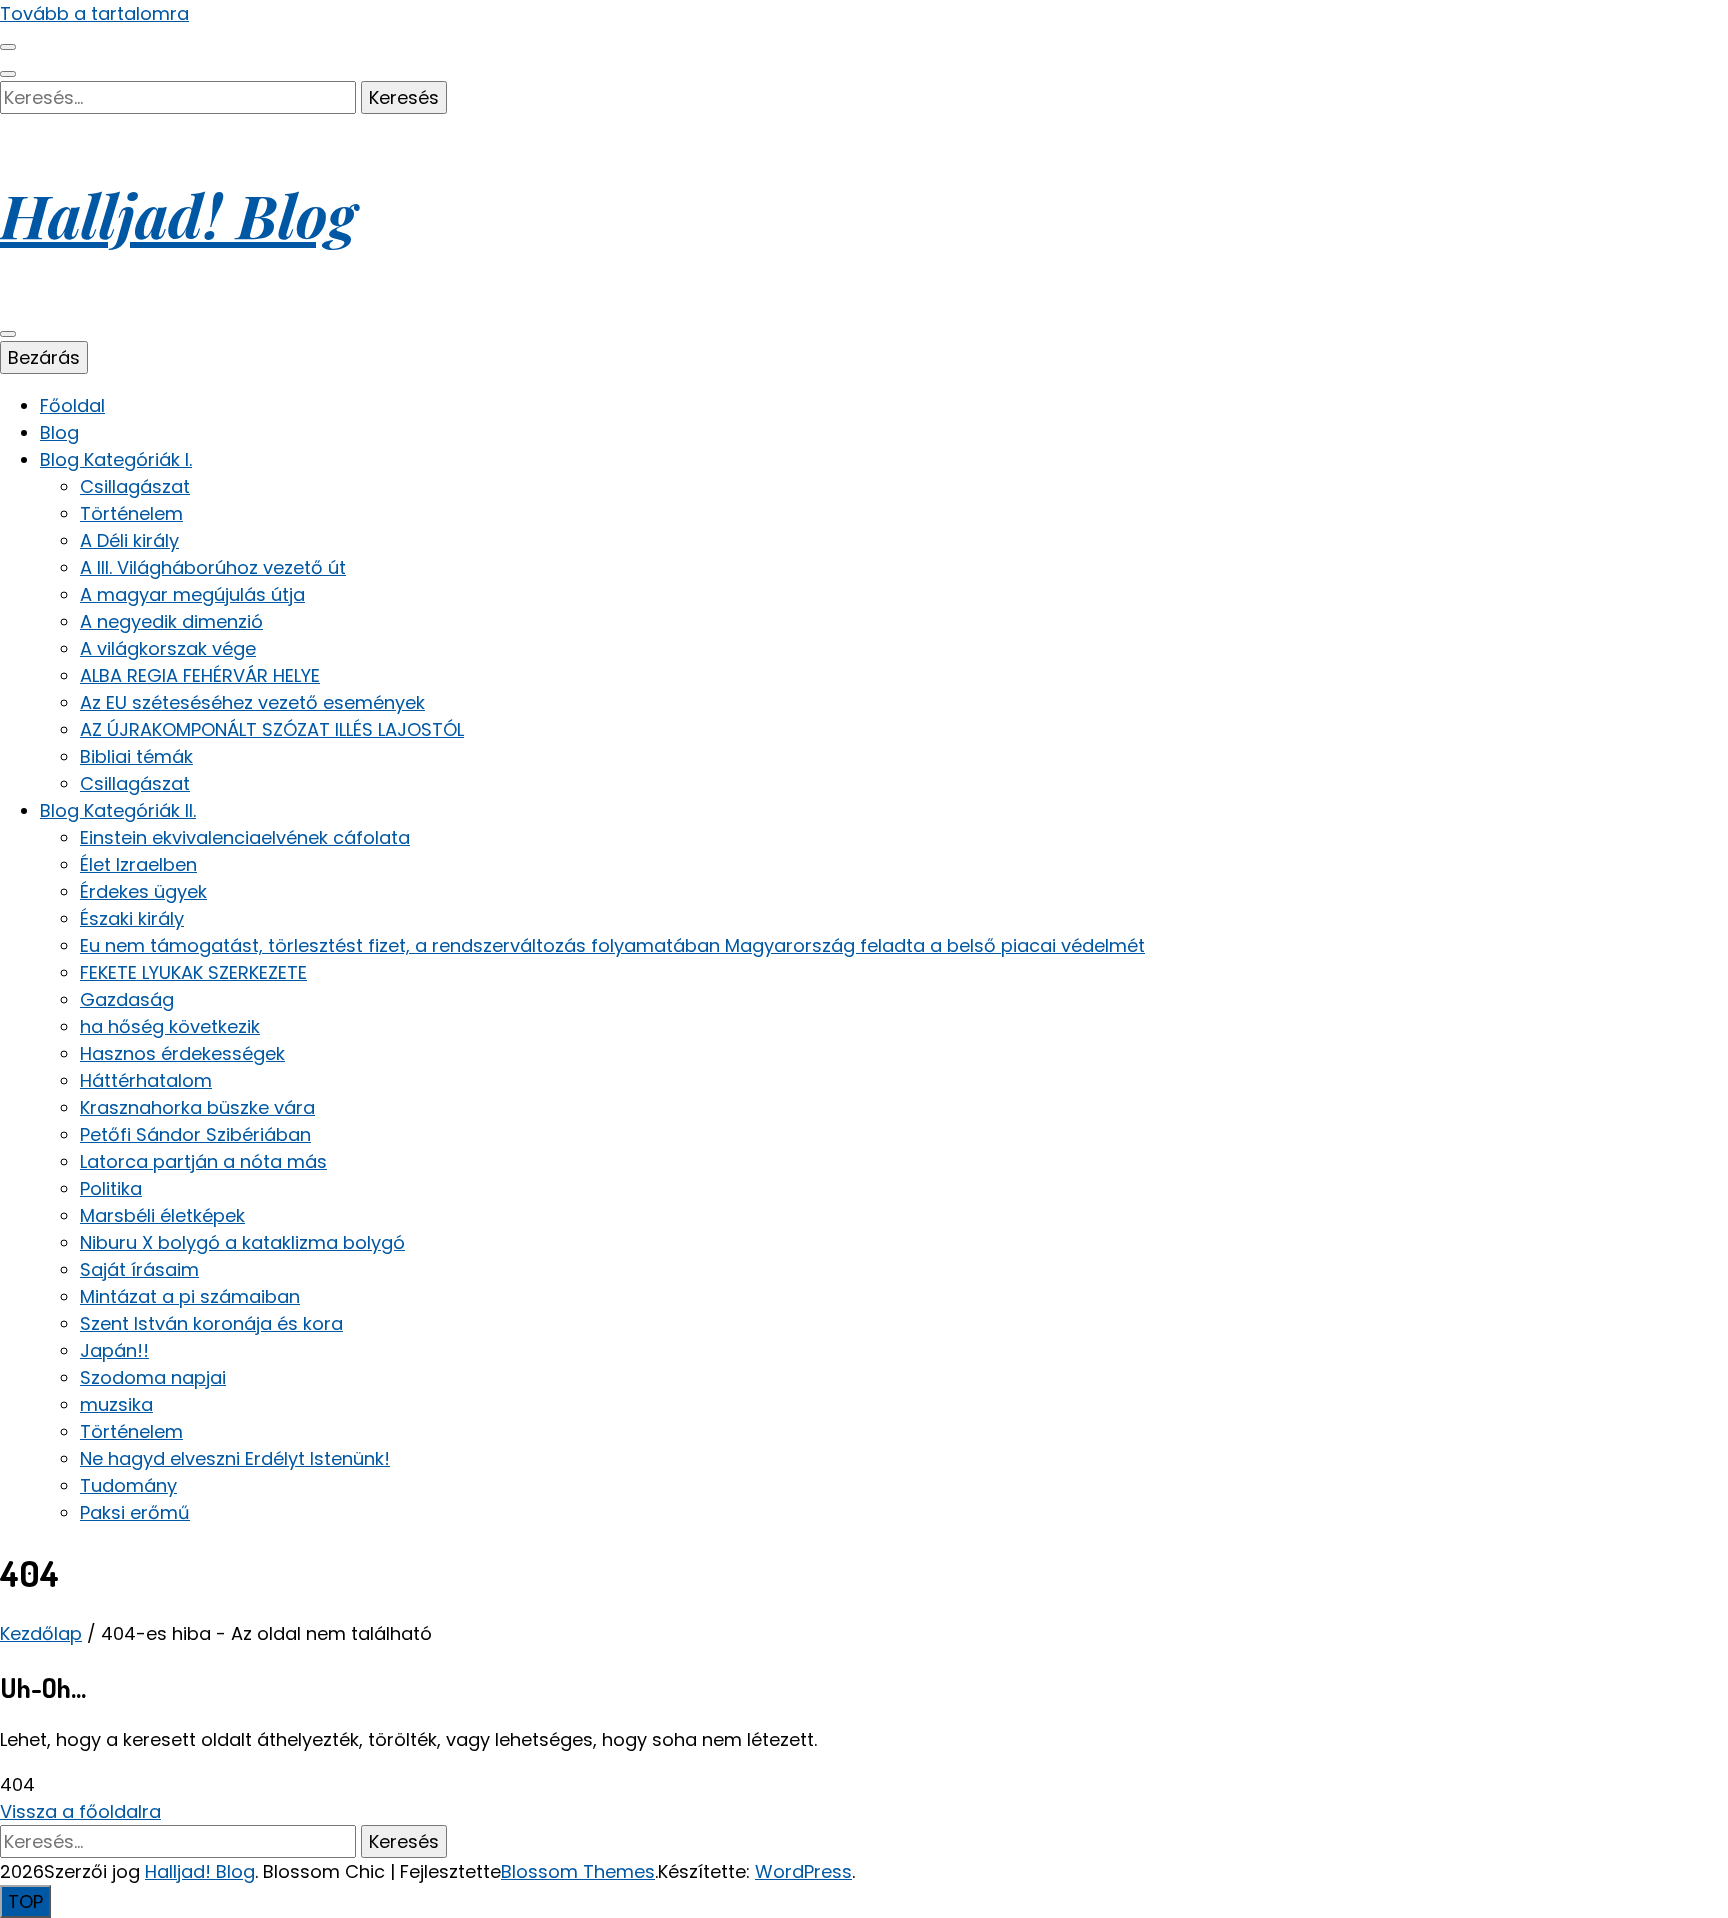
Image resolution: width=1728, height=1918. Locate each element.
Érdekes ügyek (143, 891)
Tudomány (128, 1485)
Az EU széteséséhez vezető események (252, 702)
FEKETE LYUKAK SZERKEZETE (193, 972)
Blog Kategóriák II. (118, 810)
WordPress (803, 1871)
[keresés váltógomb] (8, 74)
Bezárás (44, 357)
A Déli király (129, 540)
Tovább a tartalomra (94, 13)
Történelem (131, 513)
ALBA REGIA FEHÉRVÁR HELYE (200, 675)
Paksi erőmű (135, 1512)
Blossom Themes (578, 1871)
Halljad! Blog (178, 214)
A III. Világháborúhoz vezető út (213, 567)
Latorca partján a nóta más (203, 1161)
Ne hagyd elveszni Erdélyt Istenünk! (235, 1458)
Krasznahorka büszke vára (197, 1107)
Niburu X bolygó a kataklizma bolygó (242, 1242)
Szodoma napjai (153, 1377)
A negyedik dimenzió (171, 621)
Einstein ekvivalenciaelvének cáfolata (245, 837)
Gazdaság (127, 999)
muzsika (116, 1404)
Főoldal (72, 405)
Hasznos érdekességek (182, 1053)
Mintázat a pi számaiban (190, 1296)
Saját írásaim (139, 1269)
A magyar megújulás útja (192, 594)
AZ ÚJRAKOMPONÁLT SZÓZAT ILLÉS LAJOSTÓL (272, 729)
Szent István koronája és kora (211, 1323)
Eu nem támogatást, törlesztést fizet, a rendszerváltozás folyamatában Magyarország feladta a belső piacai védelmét (612, 945)
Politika (111, 1188)
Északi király (132, 918)
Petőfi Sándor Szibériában (195, 1134)
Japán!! (114, 1350)
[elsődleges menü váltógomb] (8, 334)
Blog (59, 432)
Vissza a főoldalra (80, 1811)
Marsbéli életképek (162, 1215)
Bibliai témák (136, 756)
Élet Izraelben (138, 864)
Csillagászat (135, 486)
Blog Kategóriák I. (116, 459)
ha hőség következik (170, 1026)
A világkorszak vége (168, 648)
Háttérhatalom (146, 1080)
